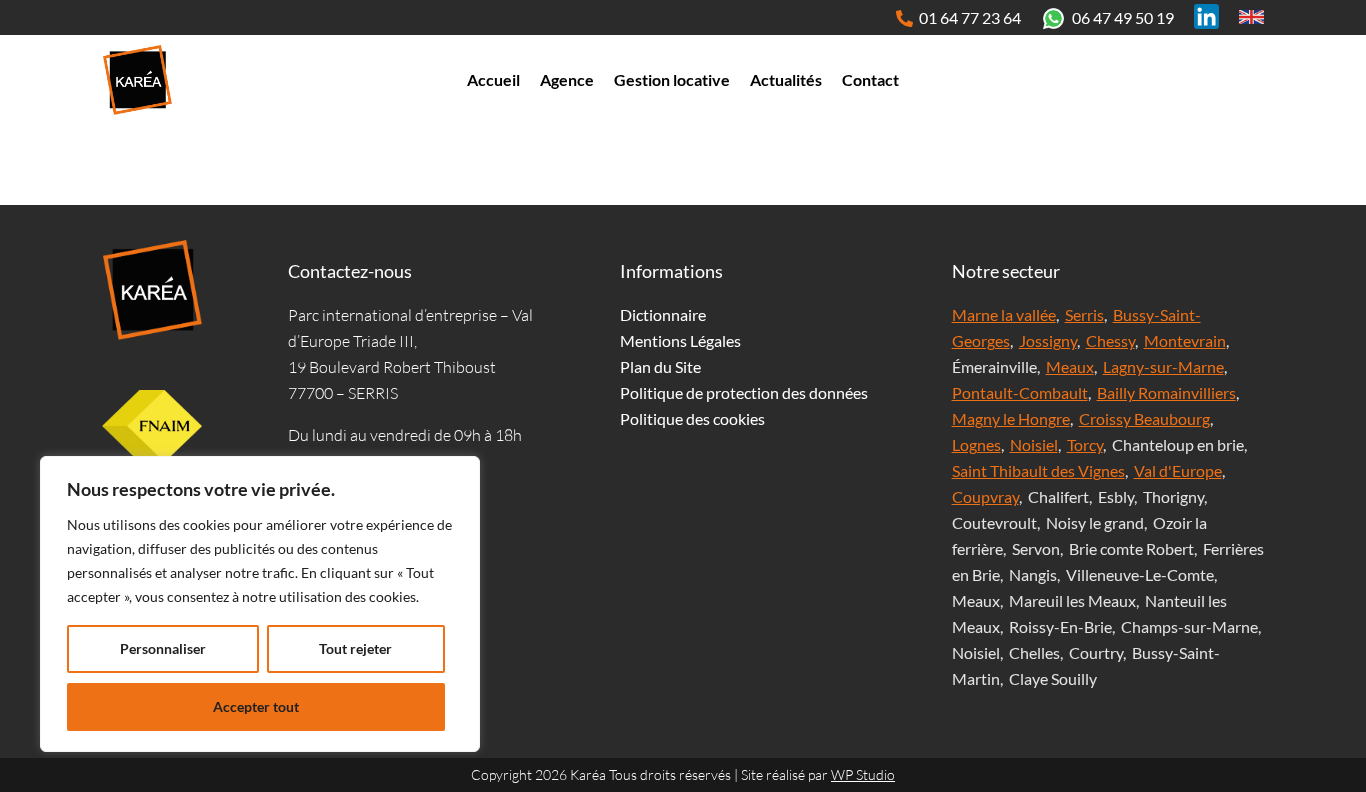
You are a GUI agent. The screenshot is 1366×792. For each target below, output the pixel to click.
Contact (870, 79)
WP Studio (863, 774)
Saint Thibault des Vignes (1038, 470)
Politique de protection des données (744, 392)
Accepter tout (256, 706)
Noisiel (1034, 444)
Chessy (1110, 340)
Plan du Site (660, 366)
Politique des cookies (692, 418)
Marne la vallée (1004, 314)
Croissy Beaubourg (1144, 418)
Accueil (493, 79)
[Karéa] (152, 290)
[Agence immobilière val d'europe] (137, 80)
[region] (260, 604)
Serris (1084, 314)
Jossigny (1048, 340)
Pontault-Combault (1020, 392)
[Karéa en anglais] (1251, 16)
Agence (567, 79)
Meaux (1070, 366)
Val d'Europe (1178, 470)
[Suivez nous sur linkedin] (1206, 16)
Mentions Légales (680, 340)
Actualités (786, 79)
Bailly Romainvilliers (1166, 392)
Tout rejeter (355, 648)
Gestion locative (672, 79)
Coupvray (985, 496)
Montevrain (1185, 340)
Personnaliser (163, 648)
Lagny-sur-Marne (1163, 366)
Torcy (1085, 444)
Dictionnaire (663, 314)
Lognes (976, 444)
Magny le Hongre (1011, 418)
